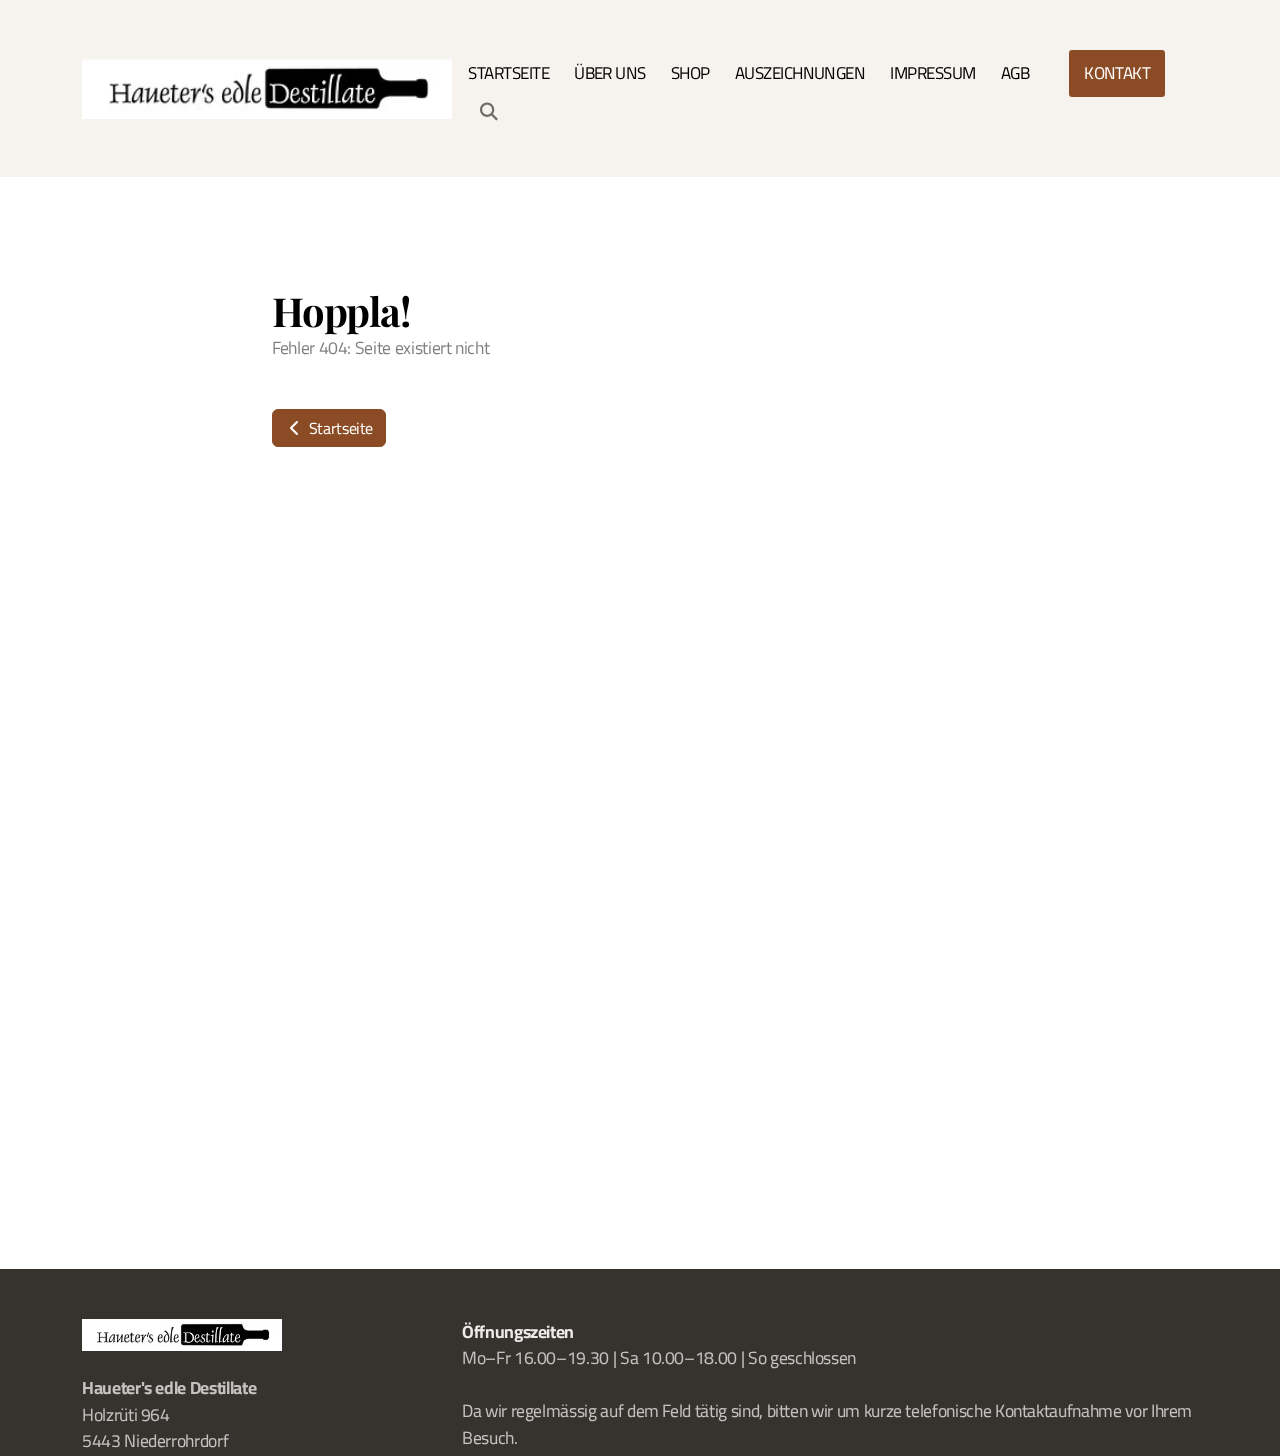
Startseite (339, 428)
